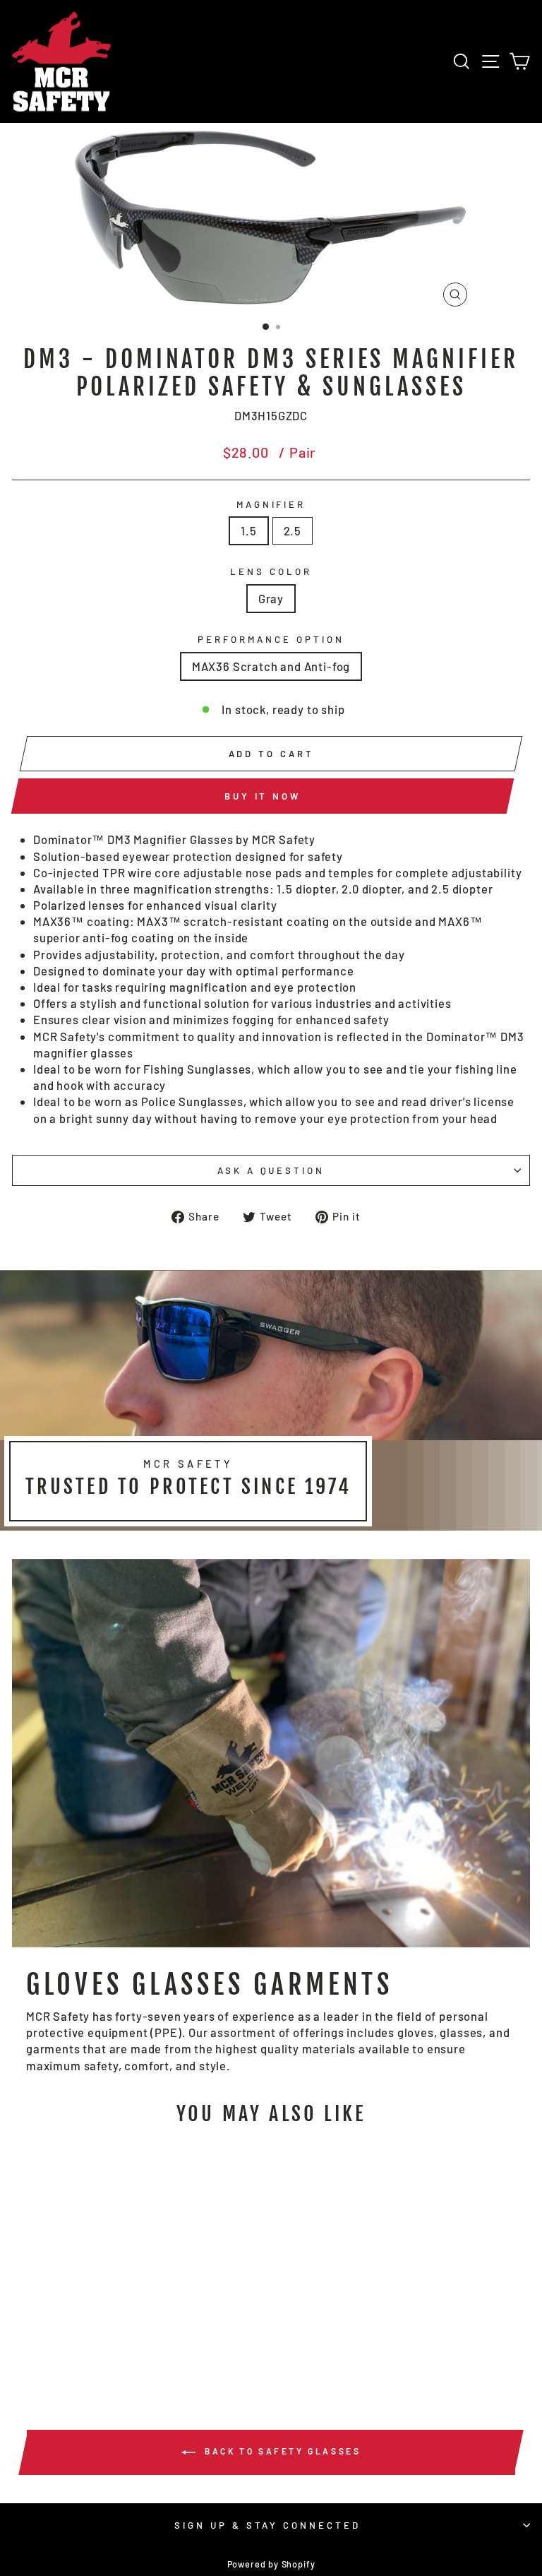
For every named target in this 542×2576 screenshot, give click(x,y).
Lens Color (271, 571)
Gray (271, 598)
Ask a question (271, 1170)
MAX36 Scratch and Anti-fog (271, 666)
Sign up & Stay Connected (267, 2525)
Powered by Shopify (271, 2564)
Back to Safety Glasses (281, 2451)
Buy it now (263, 796)
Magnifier (271, 504)
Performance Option (271, 639)
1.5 (248, 530)
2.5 (293, 530)
